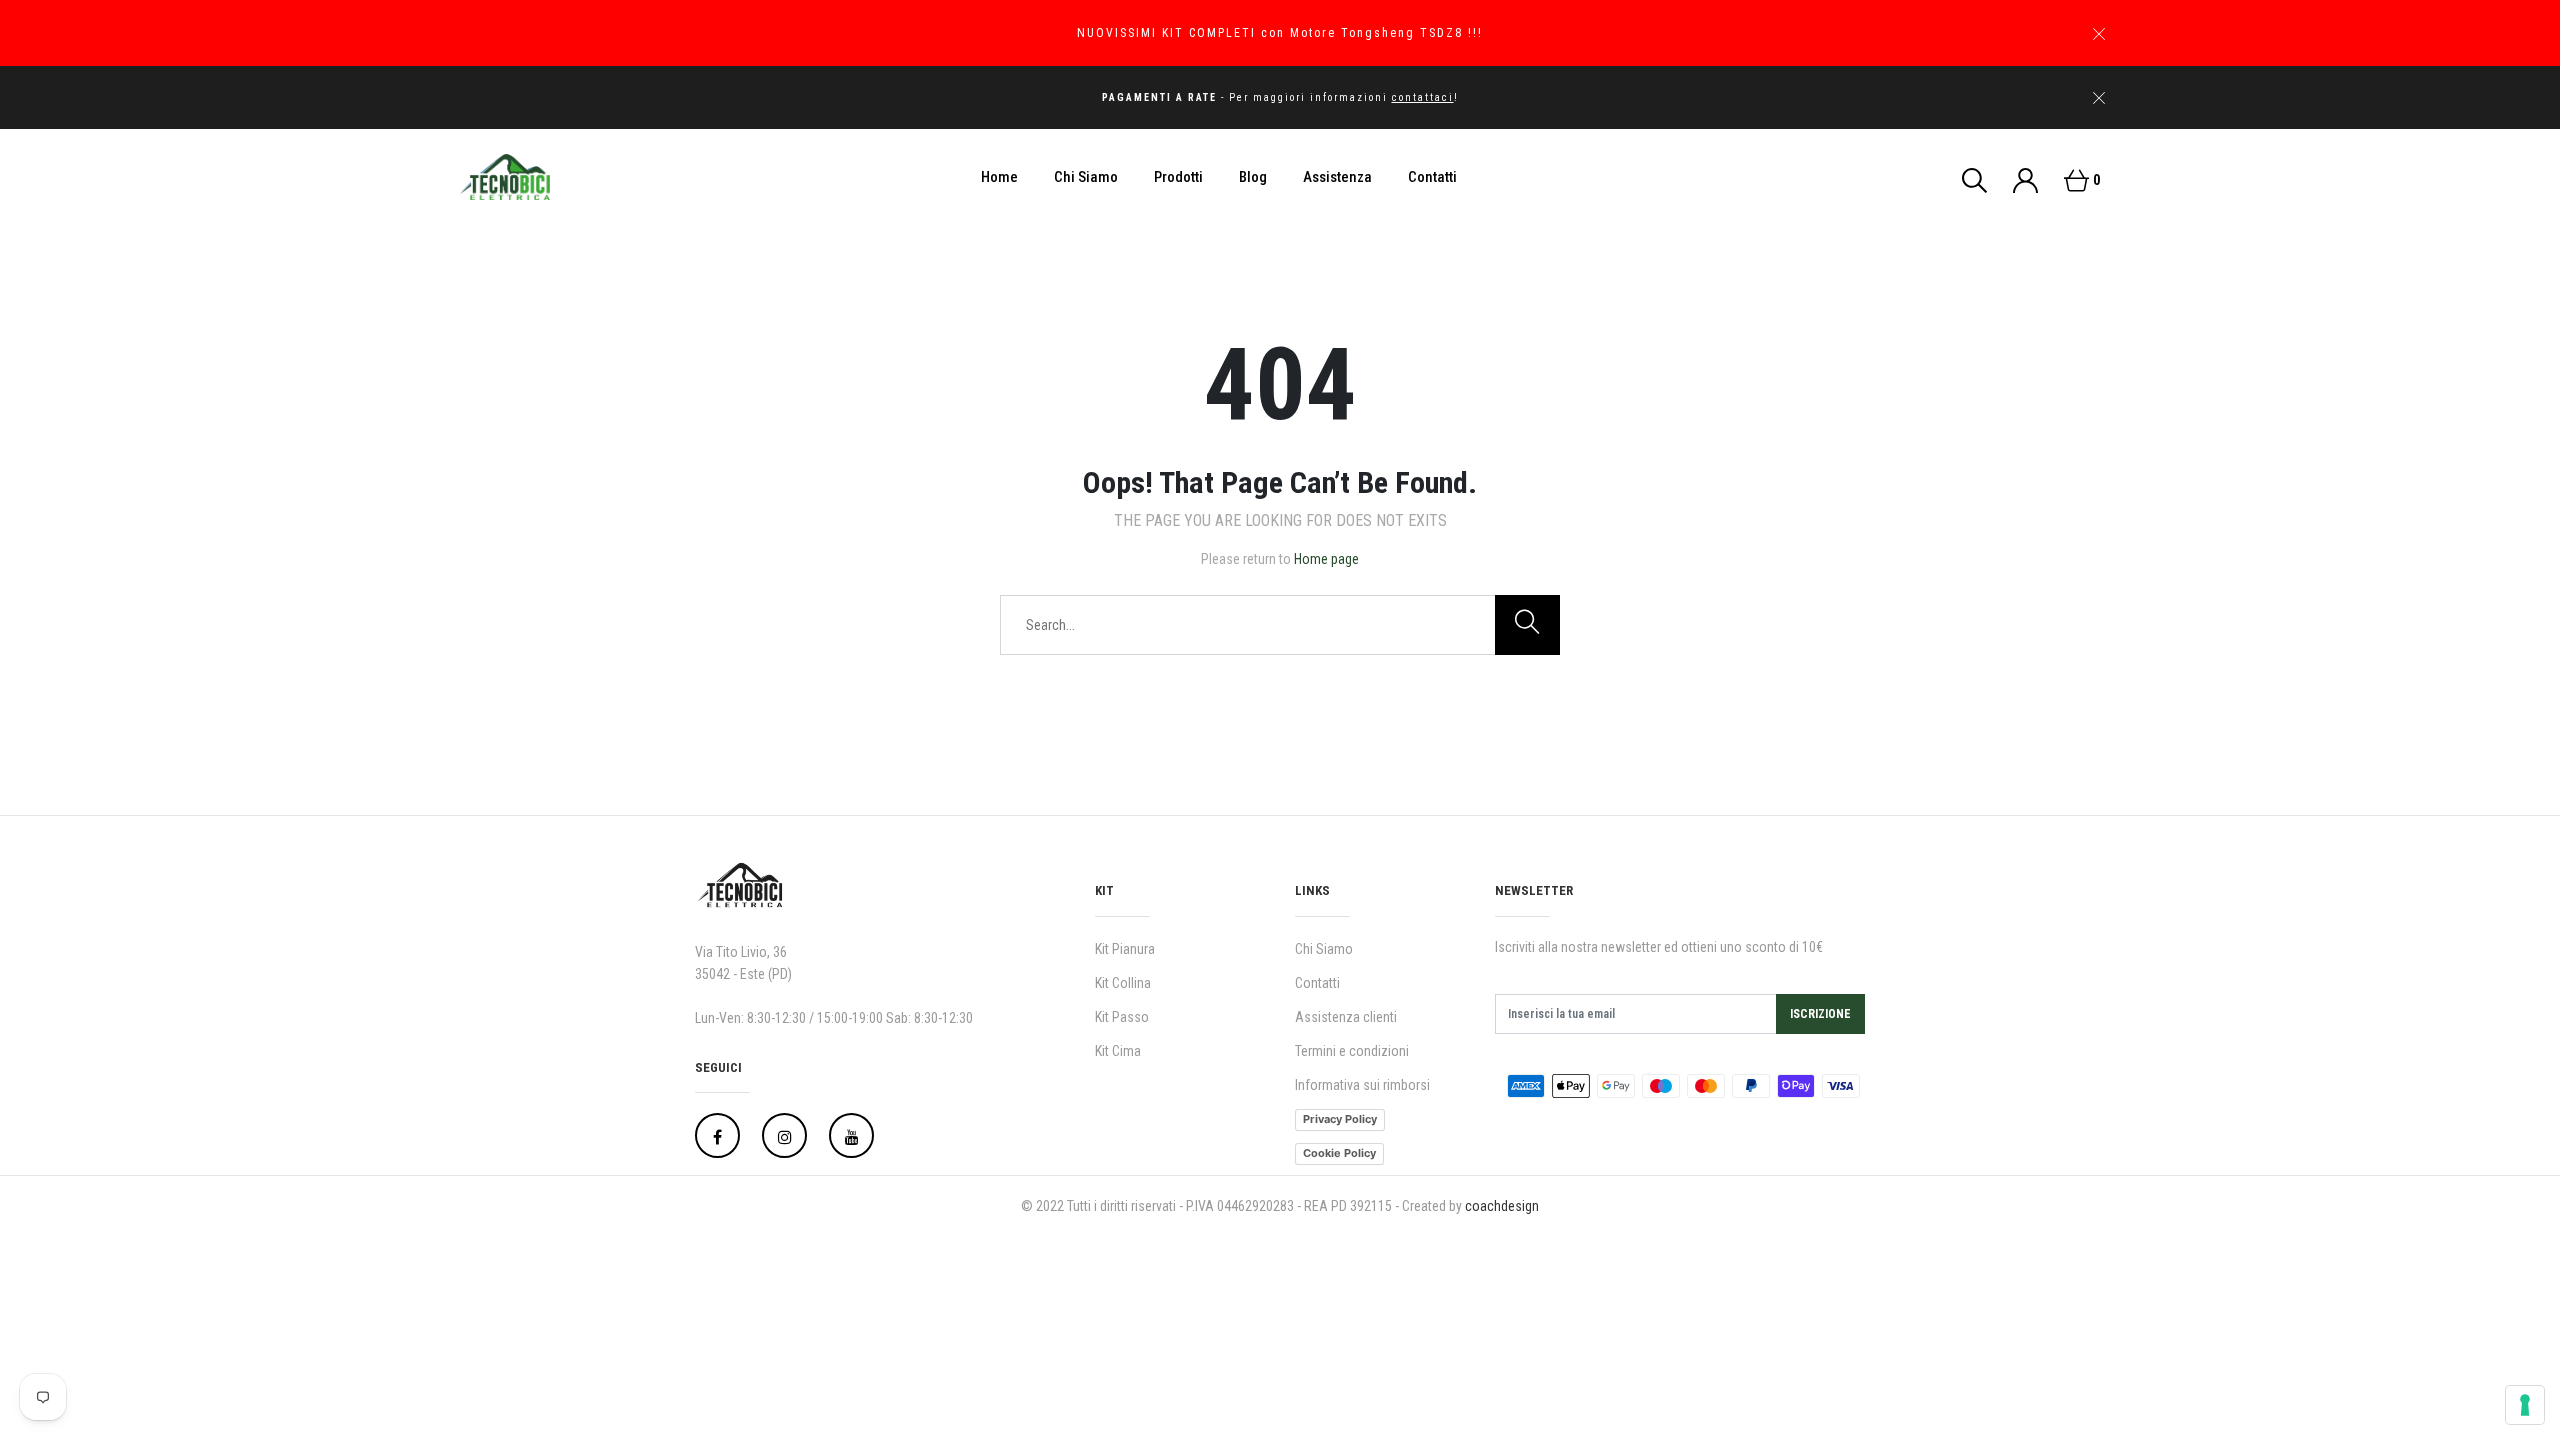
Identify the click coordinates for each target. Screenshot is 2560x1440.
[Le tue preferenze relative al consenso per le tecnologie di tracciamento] (2525, 1405)
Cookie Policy (1339, 1153)
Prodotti (1178, 177)
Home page (1326, 559)
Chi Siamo (1086, 177)
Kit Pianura (1125, 949)
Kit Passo (1122, 1017)
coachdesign (1502, 1206)
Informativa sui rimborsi (1362, 1085)
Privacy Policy (1340, 1119)
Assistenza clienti (1346, 1017)
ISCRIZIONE (1820, 1014)
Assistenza (1337, 177)
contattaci (1423, 97)
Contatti (1432, 177)
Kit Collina (1123, 983)
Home (999, 177)
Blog (1253, 177)
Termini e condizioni (1352, 1051)
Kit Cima (1118, 1051)
